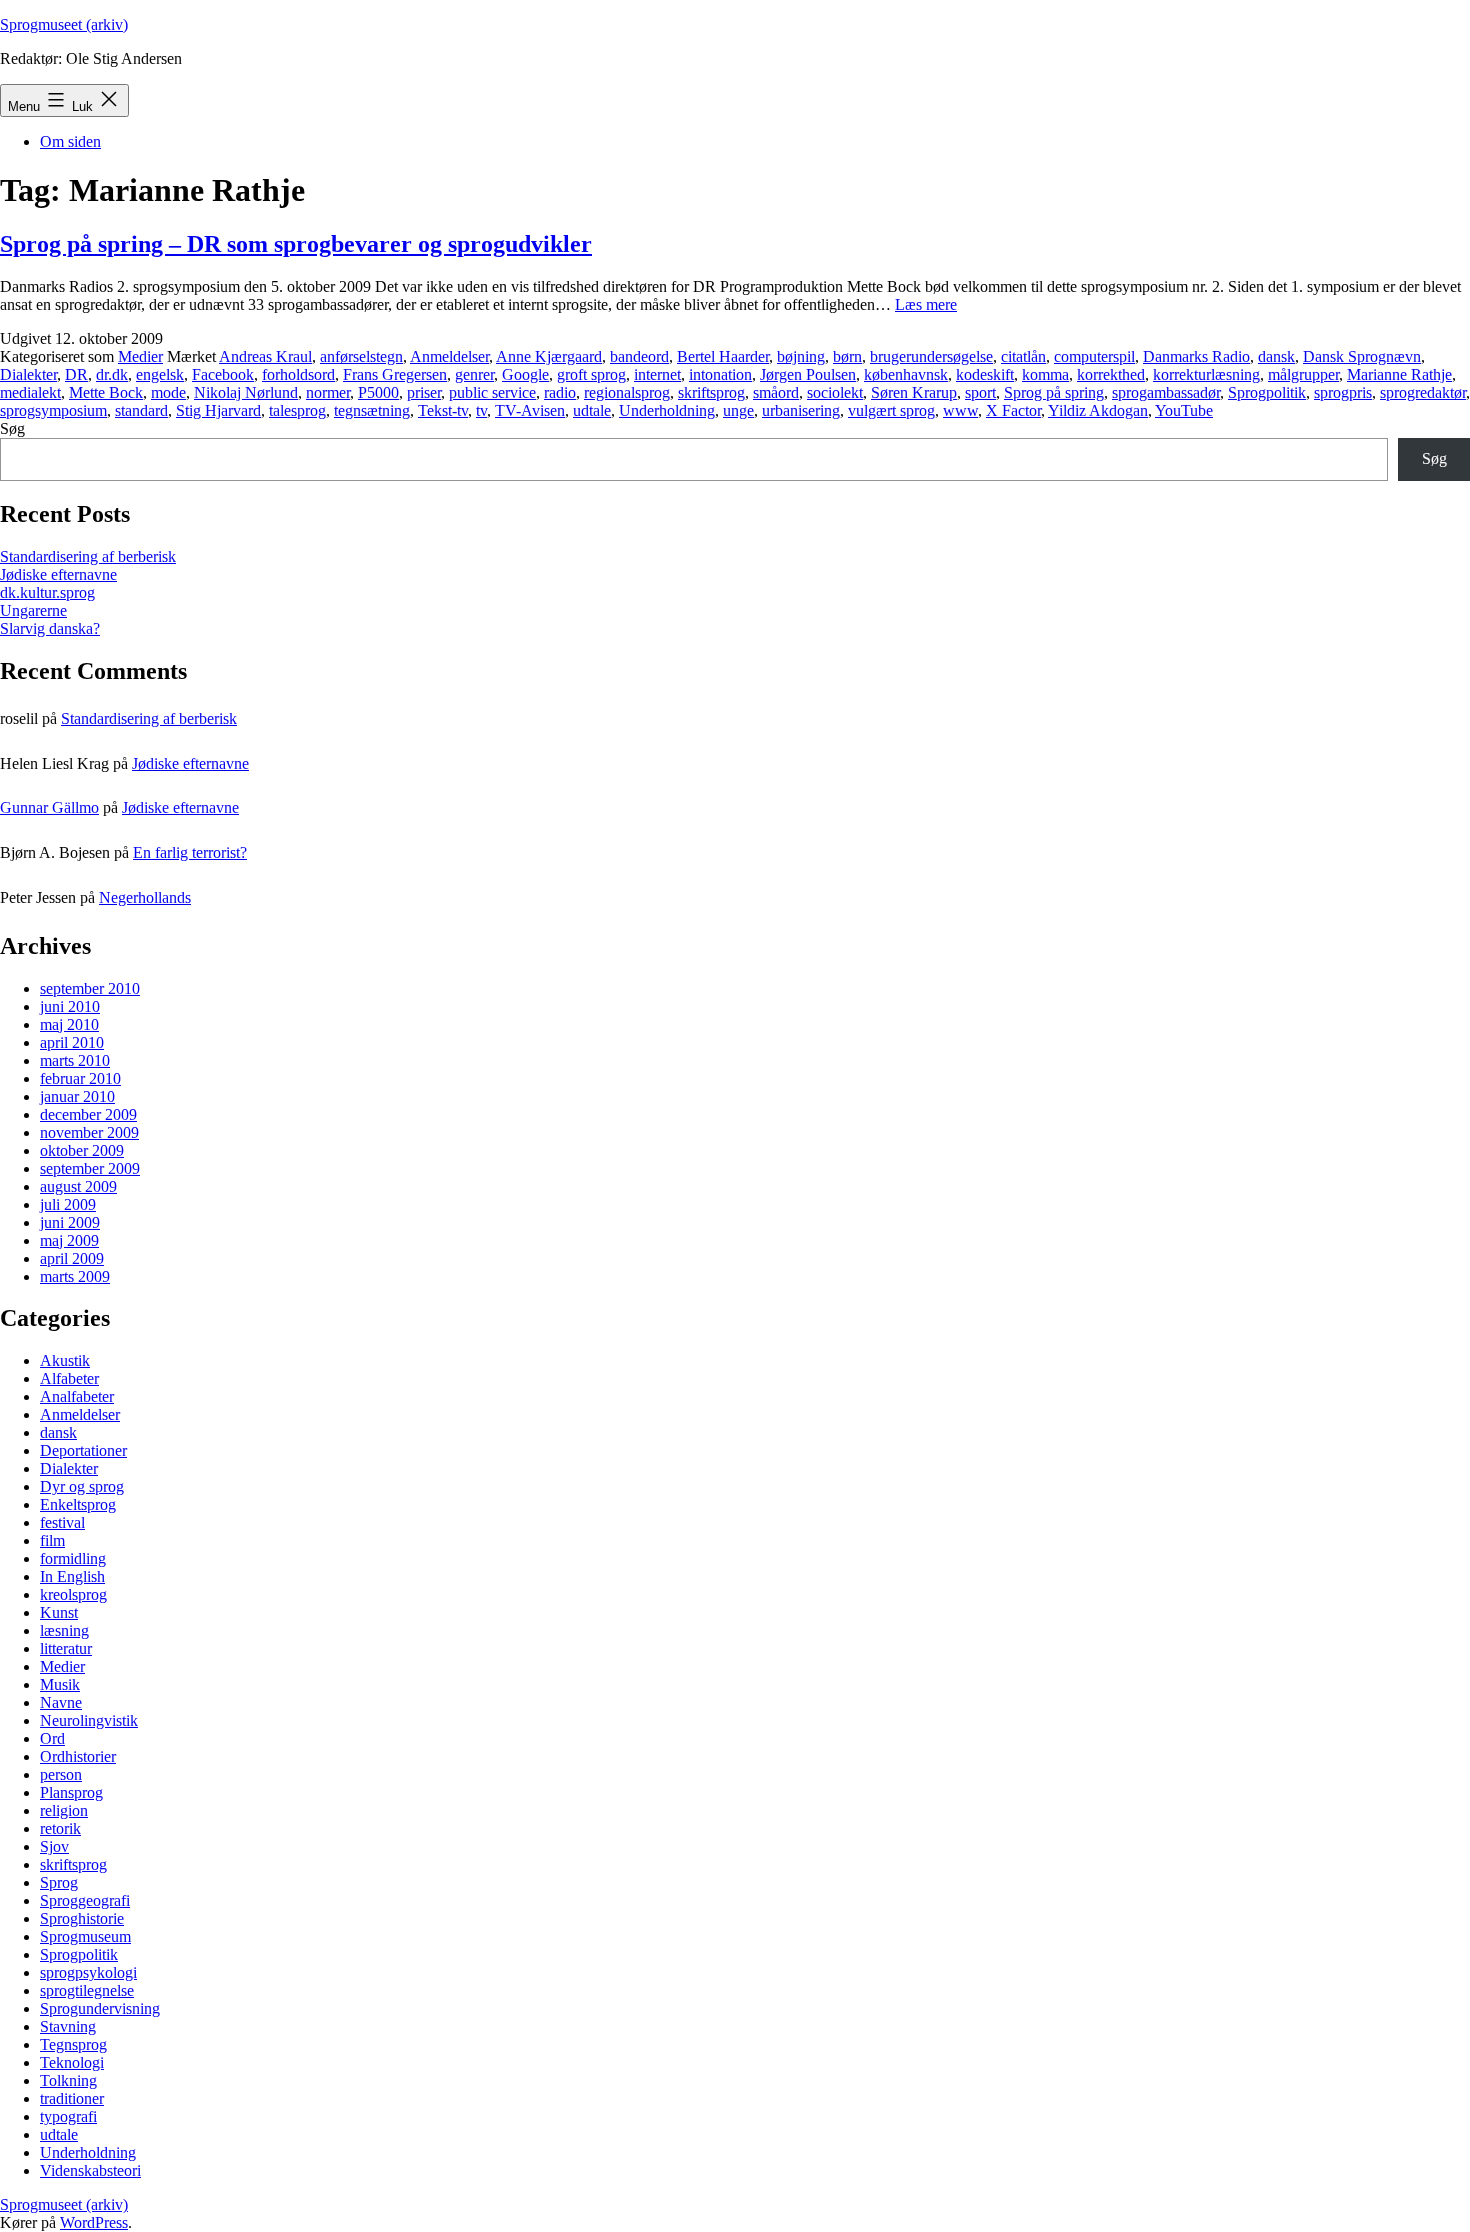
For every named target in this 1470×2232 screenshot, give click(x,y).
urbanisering (801, 410)
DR (76, 374)
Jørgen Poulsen (808, 374)
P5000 (378, 392)
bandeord (639, 356)
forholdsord (298, 374)
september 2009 (90, 1168)
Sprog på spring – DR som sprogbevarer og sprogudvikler (296, 244)
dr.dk (112, 374)
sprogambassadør (1166, 392)
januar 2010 (77, 1096)
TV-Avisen (530, 410)
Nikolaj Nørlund (246, 392)
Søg (12, 428)
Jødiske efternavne (58, 574)
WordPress (94, 2222)
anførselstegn (361, 356)
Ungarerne (33, 610)
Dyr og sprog (82, 1486)
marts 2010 (75, 1060)
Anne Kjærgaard (549, 356)
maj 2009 (69, 1240)
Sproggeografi (85, 1900)
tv (481, 410)
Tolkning (68, 2080)
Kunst (59, 1612)
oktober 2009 (82, 1150)
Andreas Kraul (265, 356)
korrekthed (1111, 374)
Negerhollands (145, 897)
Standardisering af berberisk (88, 556)
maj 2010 (69, 1024)
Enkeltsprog (78, 1504)
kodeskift (985, 374)
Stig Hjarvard (218, 410)
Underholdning (667, 410)
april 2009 (72, 1258)
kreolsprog (73, 1594)
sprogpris (1343, 392)
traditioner (72, 2098)
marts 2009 (75, 1276)
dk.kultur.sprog (47, 592)
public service (492, 392)
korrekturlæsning (1206, 374)
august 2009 (78, 1186)
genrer (474, 374)
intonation (720, 374)
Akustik (65, 1360)
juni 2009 (70, 1222)
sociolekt (835, 392)
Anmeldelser (449, 356)
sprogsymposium (53, 410)
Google (525, 374)
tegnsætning (372, 410)
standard (141, 410)
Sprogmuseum (85, 1936)
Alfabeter (69, 1378)
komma (1045, 374)
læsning (64, 1630)
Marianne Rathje (1399, 374)
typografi (68, 2116)
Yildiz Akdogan (1098, 410)
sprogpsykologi (88, 1972)
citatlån (1023, 356)
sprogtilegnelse (87, 1990)
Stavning (68, 2026)
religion (64, 1810)
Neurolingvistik (89, 1720)
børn (847, 356)
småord (776, 392)
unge (738, 410)
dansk (1276, 356)
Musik (60, 1684)
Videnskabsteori (90, 2170)
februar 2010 (80, 1078)
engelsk (160, 374)
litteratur (66, 1648)
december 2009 (88, 1114)
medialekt (30, 392)
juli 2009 (68, 1204)
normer (328, 392)
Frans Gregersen (395, 374)
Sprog (59, 1882)
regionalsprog (627, 392)
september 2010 (90, 988)
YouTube (1184, 410)
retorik (60, 1828)
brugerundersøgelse (931, 356)
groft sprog (591, 374)
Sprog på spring (1054, 392)
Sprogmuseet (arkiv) (64, 24)
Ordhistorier (78, 1756)
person (61, 1774)
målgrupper (1303, 374)
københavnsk (906, 374)
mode (168, 392)
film (52, 1540)
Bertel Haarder (723, 356)
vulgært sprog (891, 410)
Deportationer (83, 1450)
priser (424, 392)
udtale (592, 410)
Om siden (70, 141)
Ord (52, 1738)
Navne (61, 1702)
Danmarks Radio (1196, 356)
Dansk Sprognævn (1362, 356)
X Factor (1013, 410)
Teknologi (72, 2062)
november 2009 (89, 1132)
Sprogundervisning (100, 2008)
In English (72, 1576)
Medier (140, 356)
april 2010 (72, 1042)
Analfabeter (77, 1396)
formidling (73, 1558)
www (960, 410)
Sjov (54, 1846)
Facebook (223, 374)
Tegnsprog (73, 2044)
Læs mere (926, 304)
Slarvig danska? (50, 628)
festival (62, 1522)
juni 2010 (70, 1006)
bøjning (801, 356)
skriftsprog (711, 392)
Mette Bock (106, 392)
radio (560, 392)
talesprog (297, 410)
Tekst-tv (443, 410)
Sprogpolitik (1267, 392)
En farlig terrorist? (190, 852)
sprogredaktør (1423, 392)
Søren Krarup (914, 392)
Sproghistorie (82, 1918)
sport (980, 392)
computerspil (1094, 356)
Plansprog (71, 1792)
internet (657, 374)
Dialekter (28, 374)
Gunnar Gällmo (49, 807)
